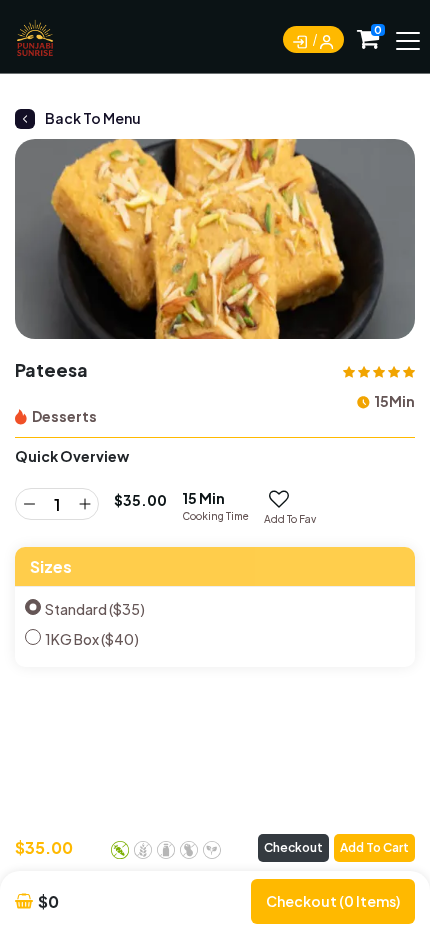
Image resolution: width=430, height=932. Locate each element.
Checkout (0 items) (333, 901)
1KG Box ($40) (92, 639)
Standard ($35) (95, 609)
